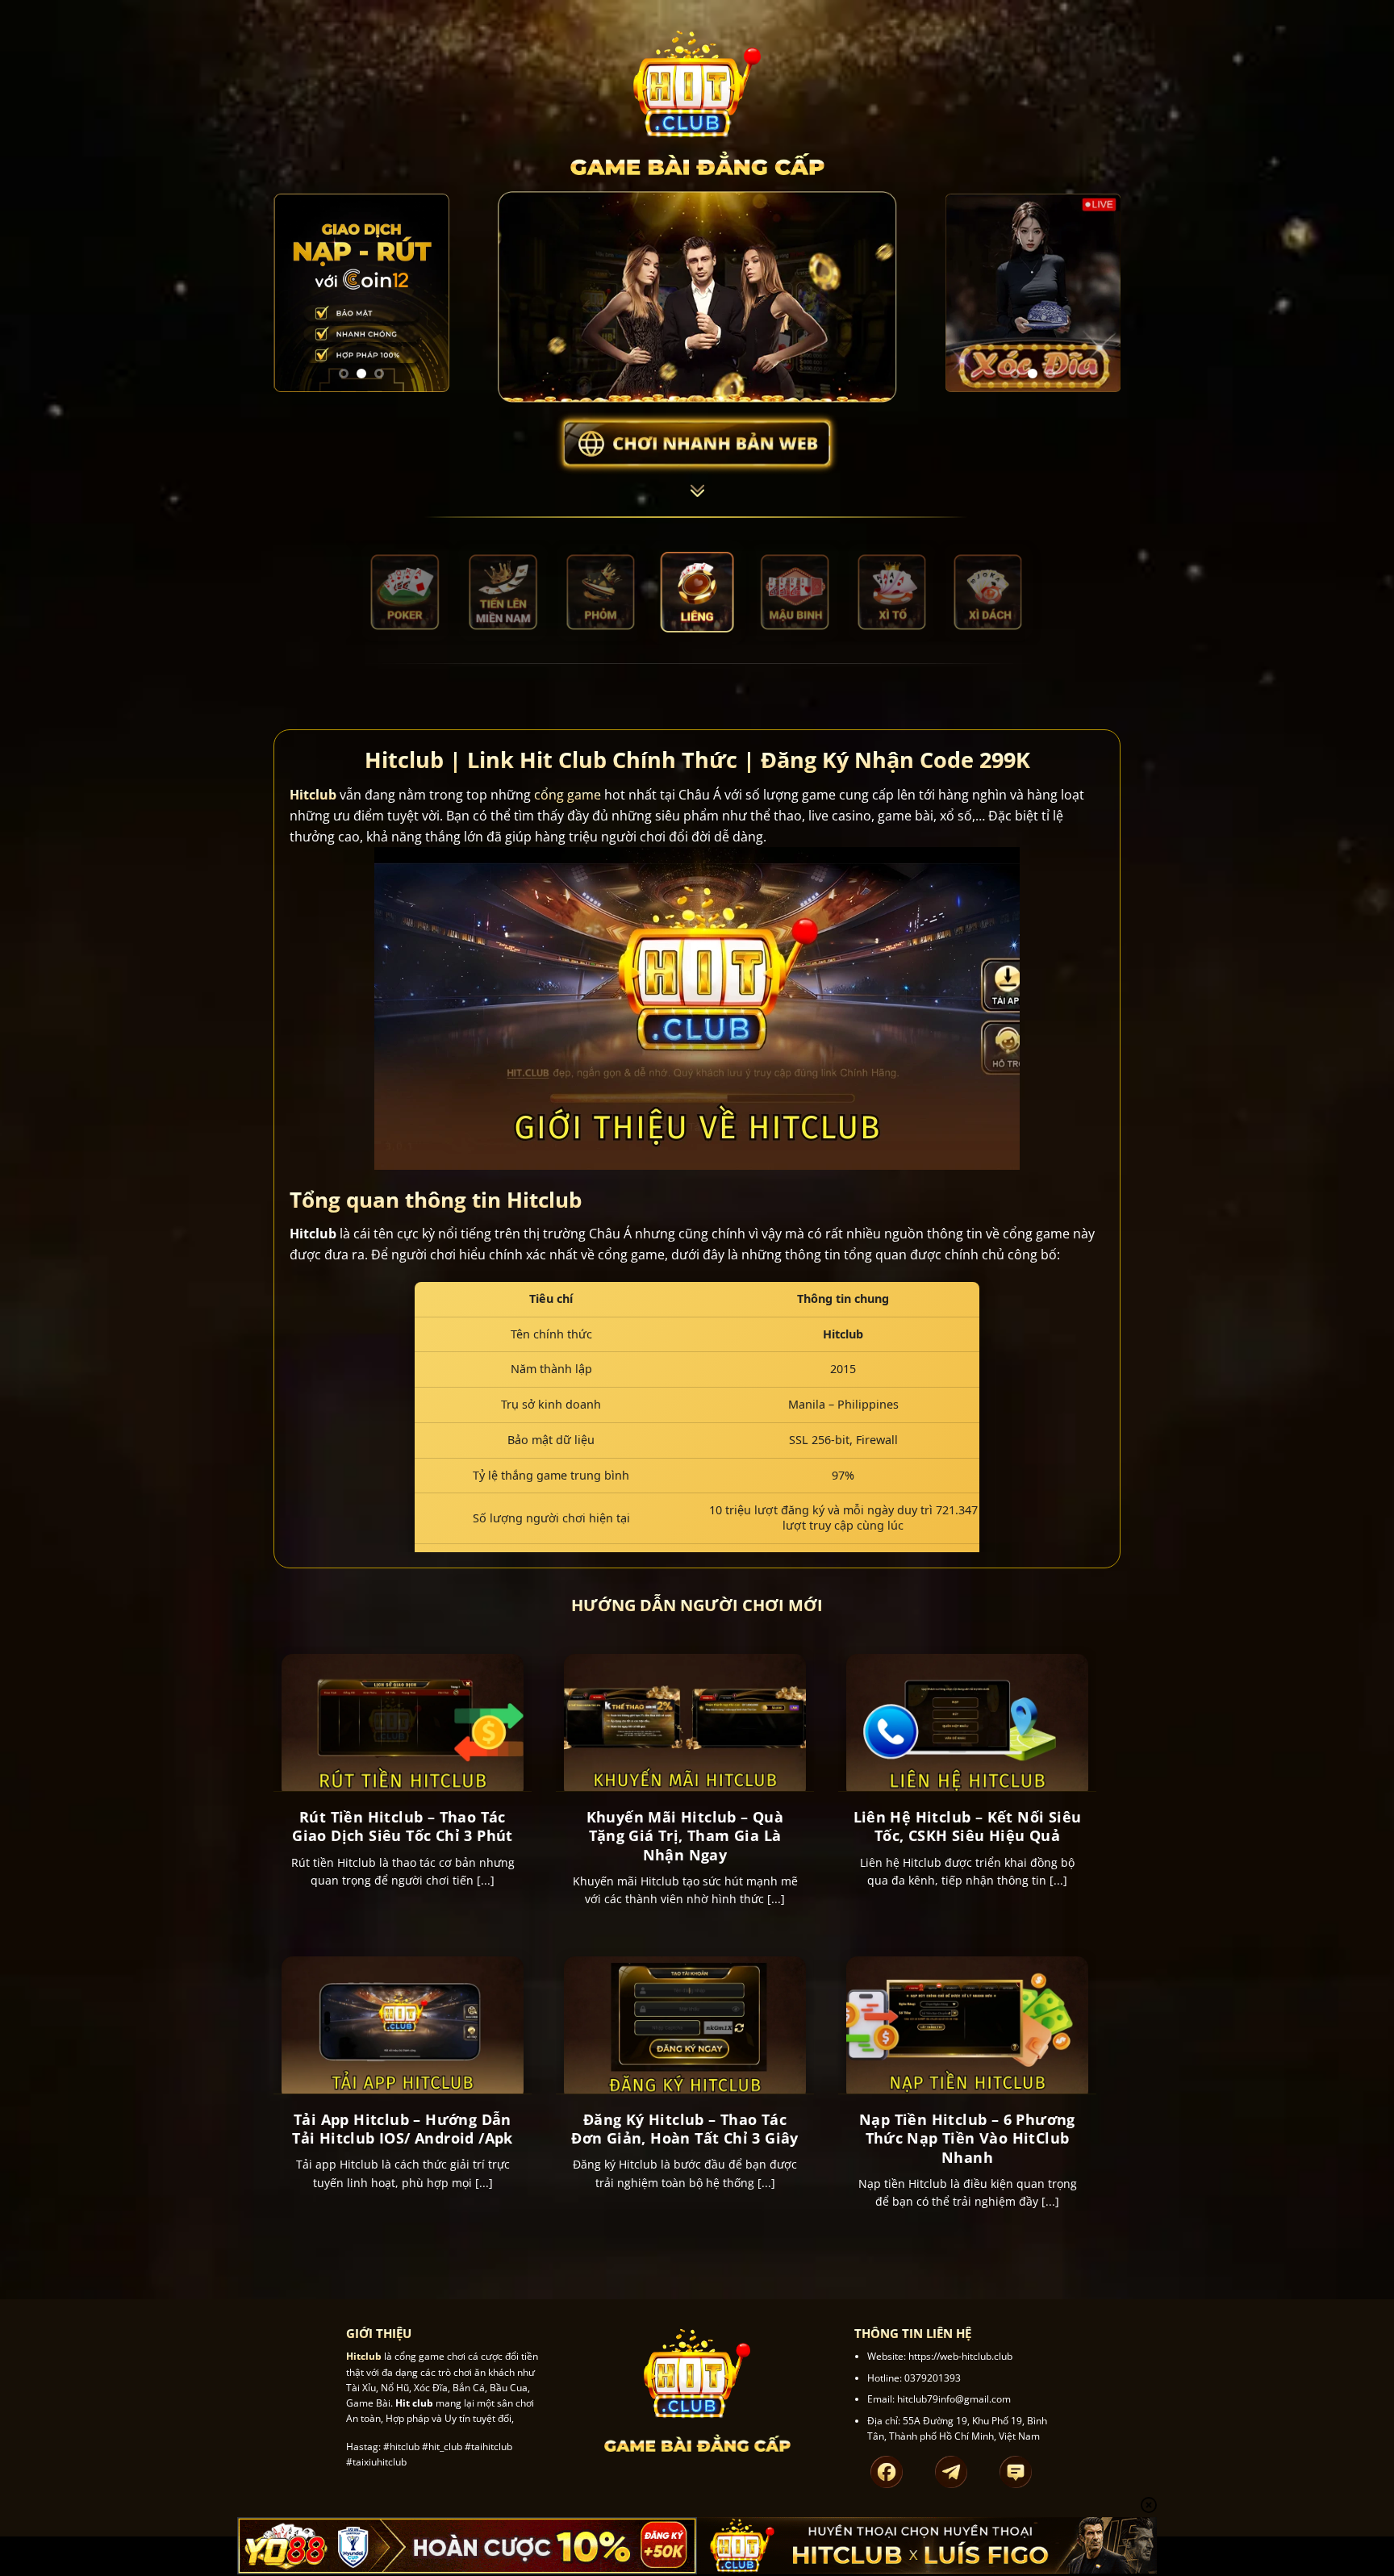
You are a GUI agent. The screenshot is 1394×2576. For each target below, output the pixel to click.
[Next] (425, 293)
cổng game (568, 795)
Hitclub (313, 795)
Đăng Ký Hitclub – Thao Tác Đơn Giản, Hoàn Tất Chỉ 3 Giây (685, 2129)
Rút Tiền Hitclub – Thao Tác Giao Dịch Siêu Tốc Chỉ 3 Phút (403, 1827)
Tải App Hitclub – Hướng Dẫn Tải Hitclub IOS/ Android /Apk (403, 2129)
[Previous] (298, 293)
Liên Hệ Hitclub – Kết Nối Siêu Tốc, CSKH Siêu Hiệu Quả (968, 1827)
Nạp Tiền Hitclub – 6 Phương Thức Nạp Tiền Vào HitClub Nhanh (967, 2139)
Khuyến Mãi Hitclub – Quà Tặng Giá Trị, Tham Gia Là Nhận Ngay (685, 1836)
